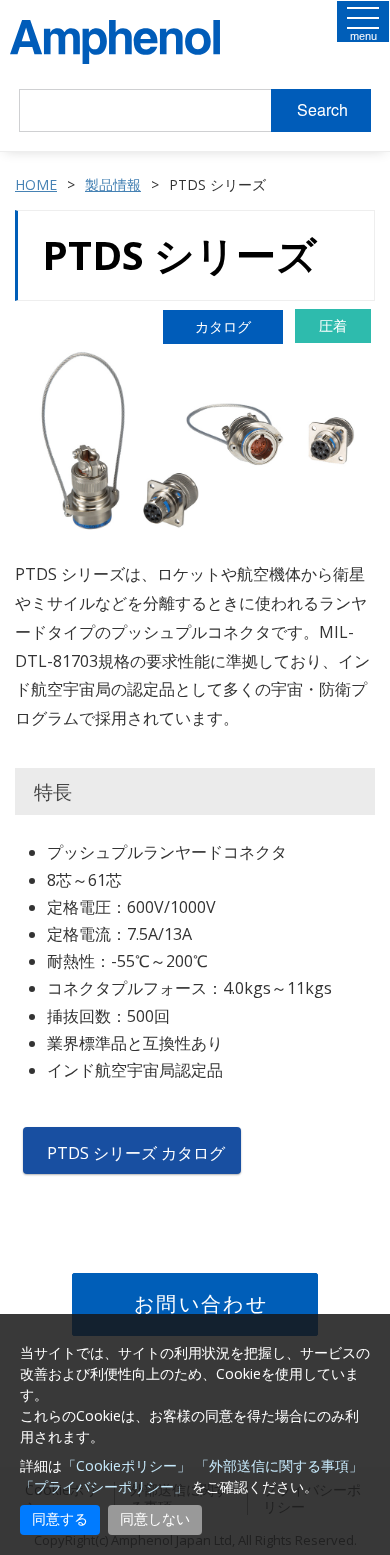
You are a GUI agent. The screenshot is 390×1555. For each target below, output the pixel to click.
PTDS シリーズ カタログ (136, 1153)
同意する (60, 1519)
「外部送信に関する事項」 (279, 1465)
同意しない (155, 1519)
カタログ (223, 326)
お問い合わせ (201, 1303)
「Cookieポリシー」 (126, 1465)
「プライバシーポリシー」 (104, 1486)
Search (322, 109)
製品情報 (113, 184)
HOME (36, 184)
